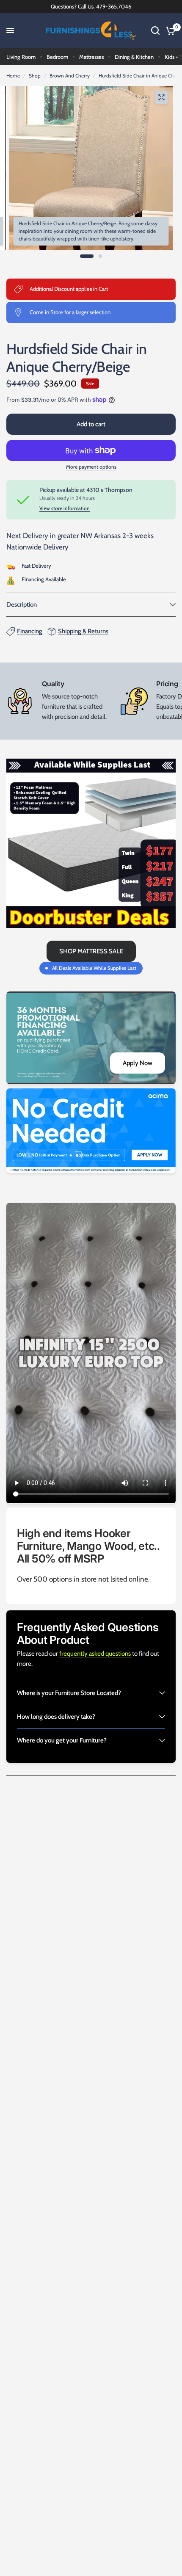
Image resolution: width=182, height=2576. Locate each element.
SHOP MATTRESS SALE (91, 951)
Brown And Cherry (70, 76)
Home (13, 76)
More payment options (91, 467)
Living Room (21, 57)
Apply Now (138, 1063)
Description (22, 605)
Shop (35, 76)
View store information (65, 508)
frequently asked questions (96, 1654)
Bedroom (57, 57)
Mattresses (91, 57)
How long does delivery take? (56, 1717)
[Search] (155, 30)
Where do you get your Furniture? (62, 1740)
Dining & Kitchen (134, 57)
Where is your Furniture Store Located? (69, 1693)
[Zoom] (161, 97)
